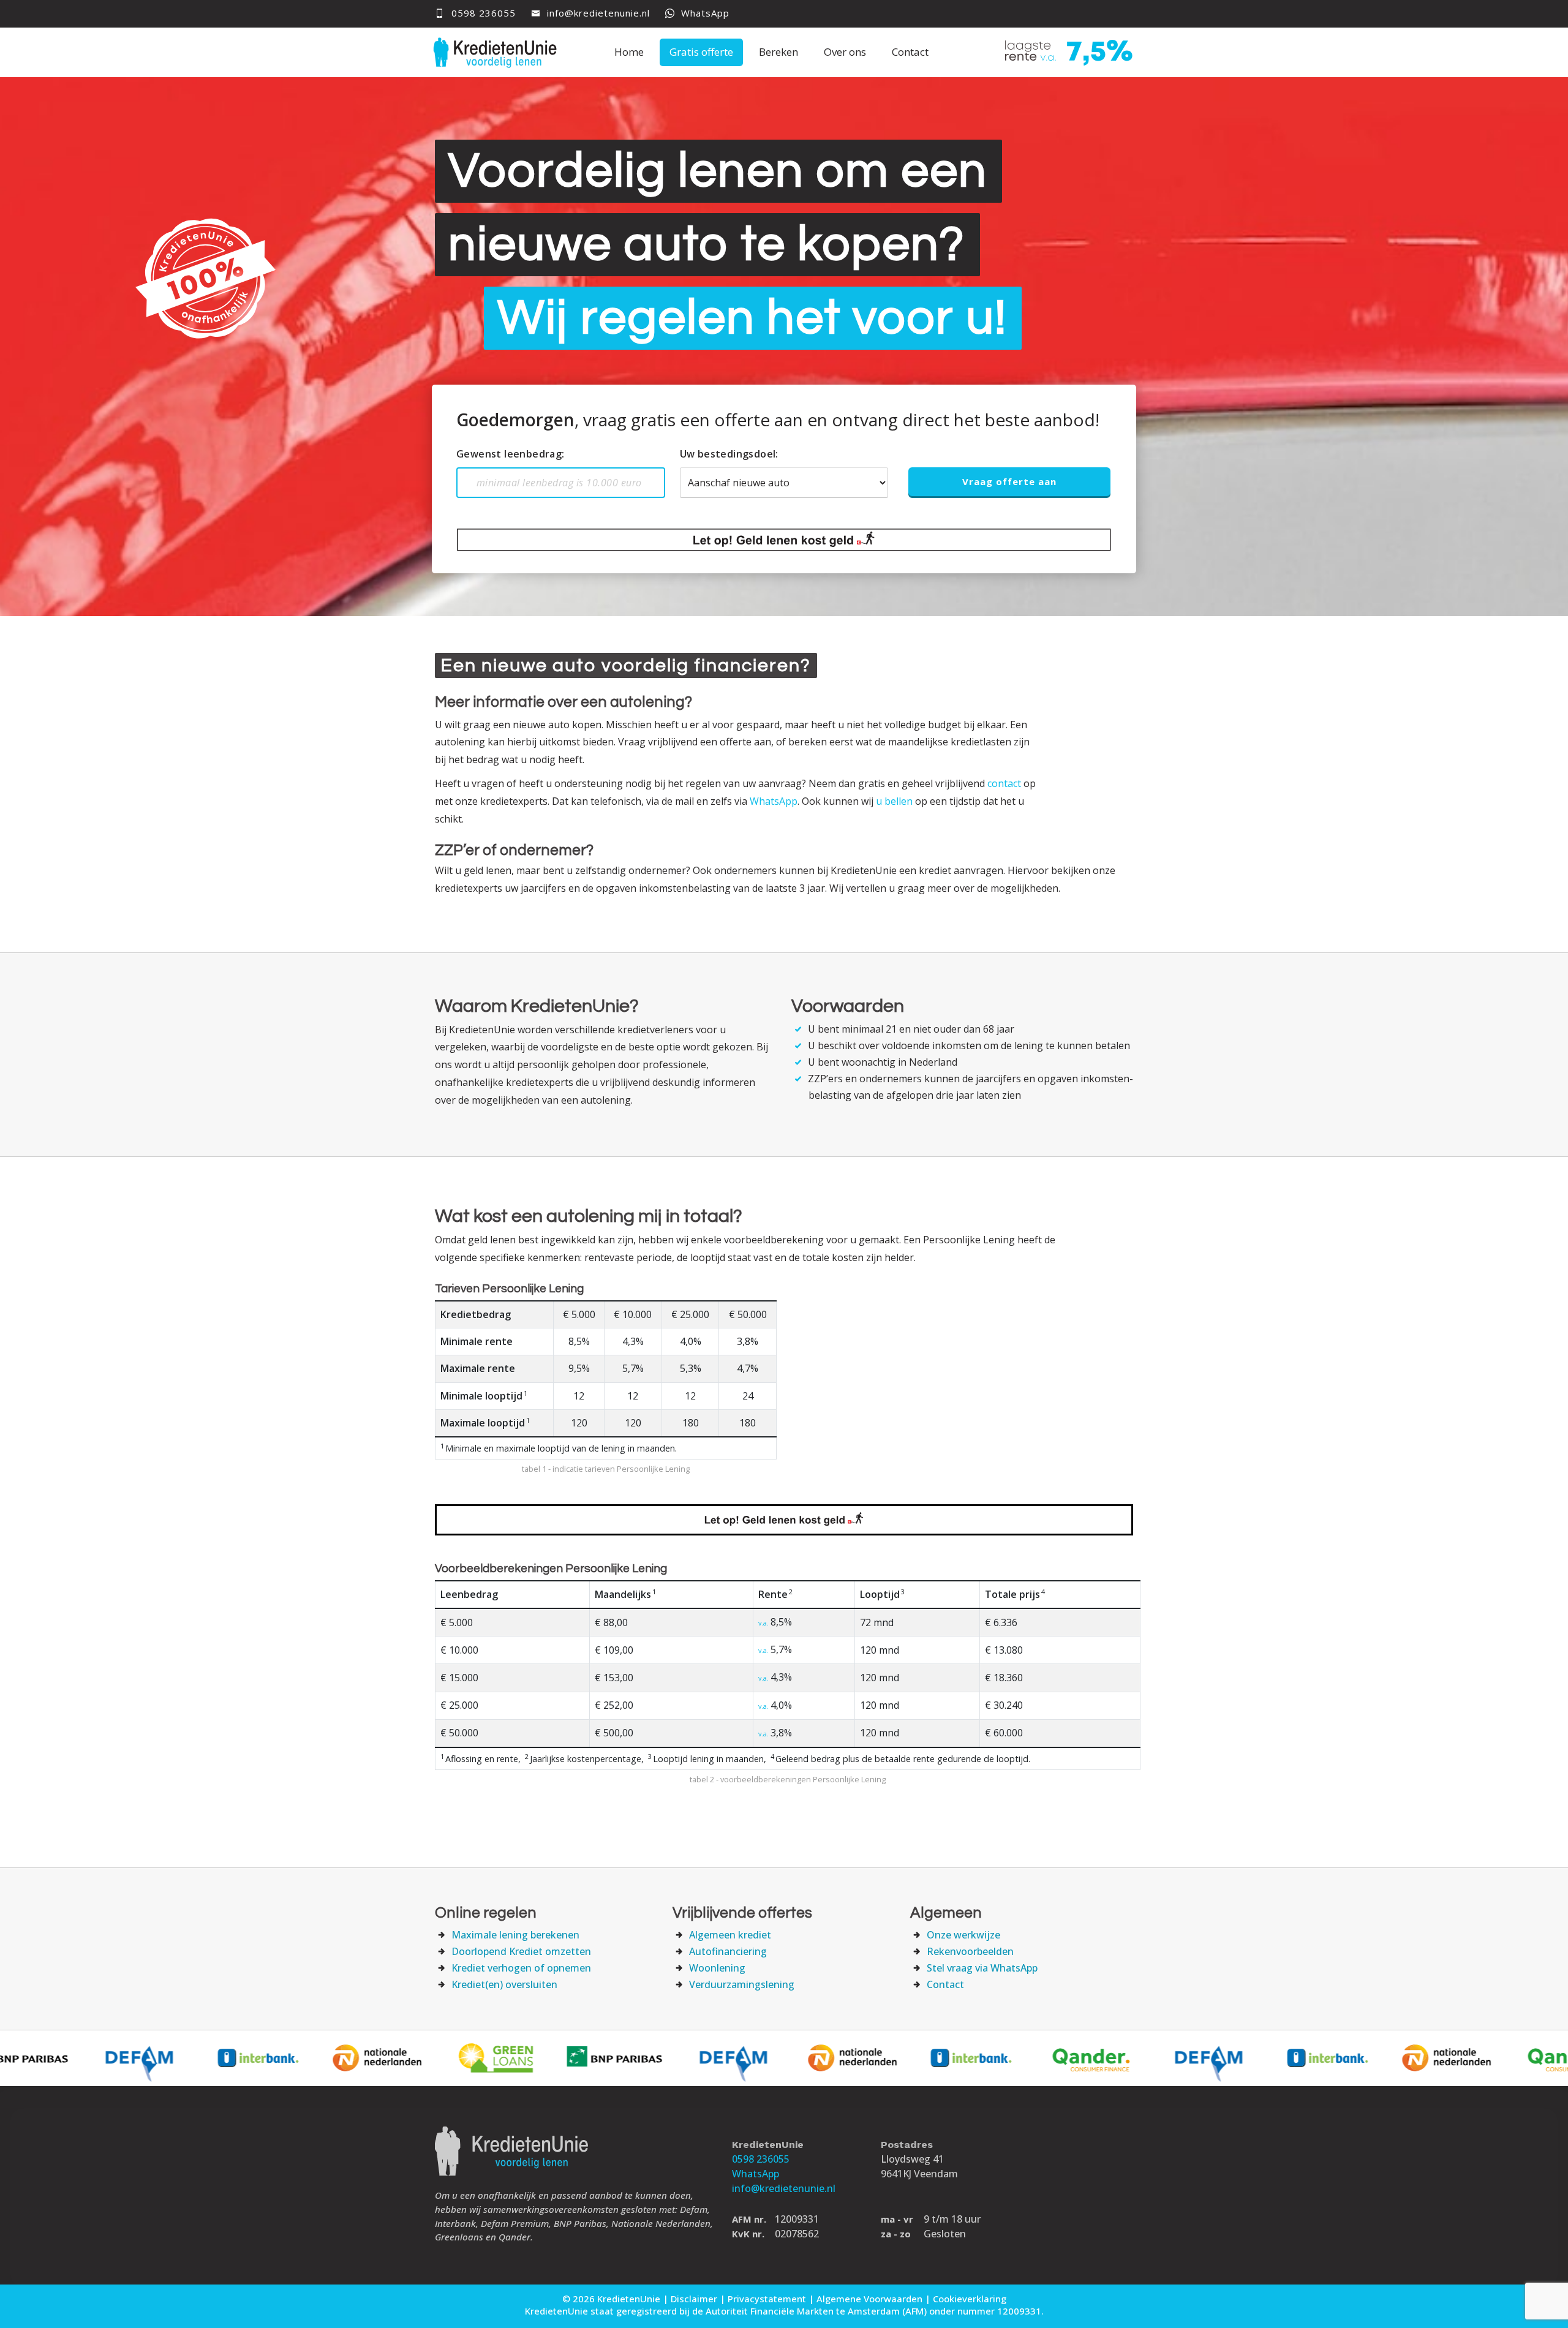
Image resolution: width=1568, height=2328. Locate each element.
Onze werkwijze (963, 1935)
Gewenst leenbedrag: (511, 454)
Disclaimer (694, 2299)
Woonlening (717, 1968)
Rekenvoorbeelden (970, 1951)
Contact (910, 52)
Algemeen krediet (730, 1935)
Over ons (845, 52)
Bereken (778, 52)
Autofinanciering (728, 1951)
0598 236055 (761, 2159)
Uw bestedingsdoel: (729, 454)
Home (629, 52)
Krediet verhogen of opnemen (521, 1968)
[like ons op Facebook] (1092, 15)
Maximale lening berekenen (515, 1935)
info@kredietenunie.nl (597, 13)
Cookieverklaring (970, 2299)
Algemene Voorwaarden (869, 2299)
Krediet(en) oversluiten (504, 1984)
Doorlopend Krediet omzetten (521, 1951)
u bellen (894, 801)
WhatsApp (704, 13)
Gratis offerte (701, 52)
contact (1004, 783)
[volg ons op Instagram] (1119, 15)
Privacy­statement (767, 2299)
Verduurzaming (742, 1984)
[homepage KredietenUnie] (500, 51)
